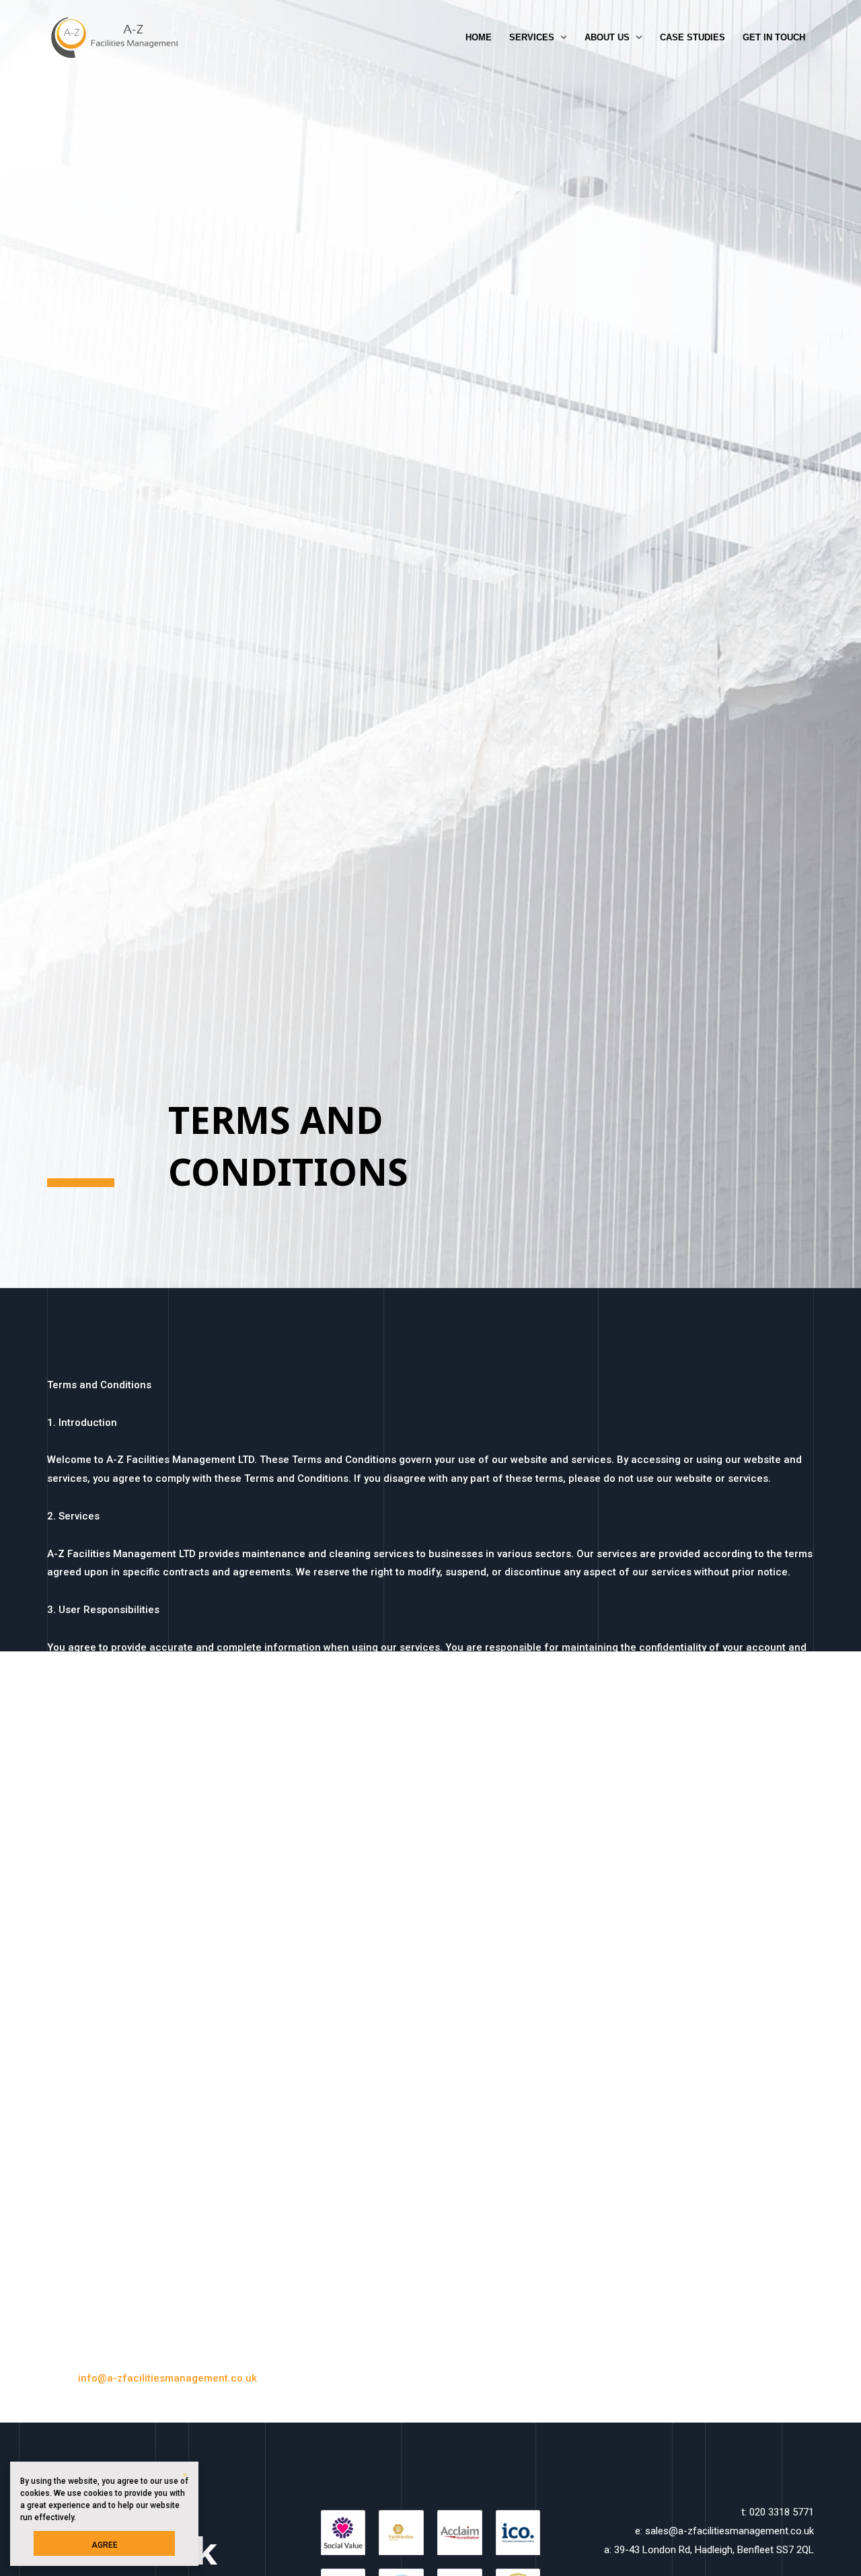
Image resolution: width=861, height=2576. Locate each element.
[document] (430, 1288)
